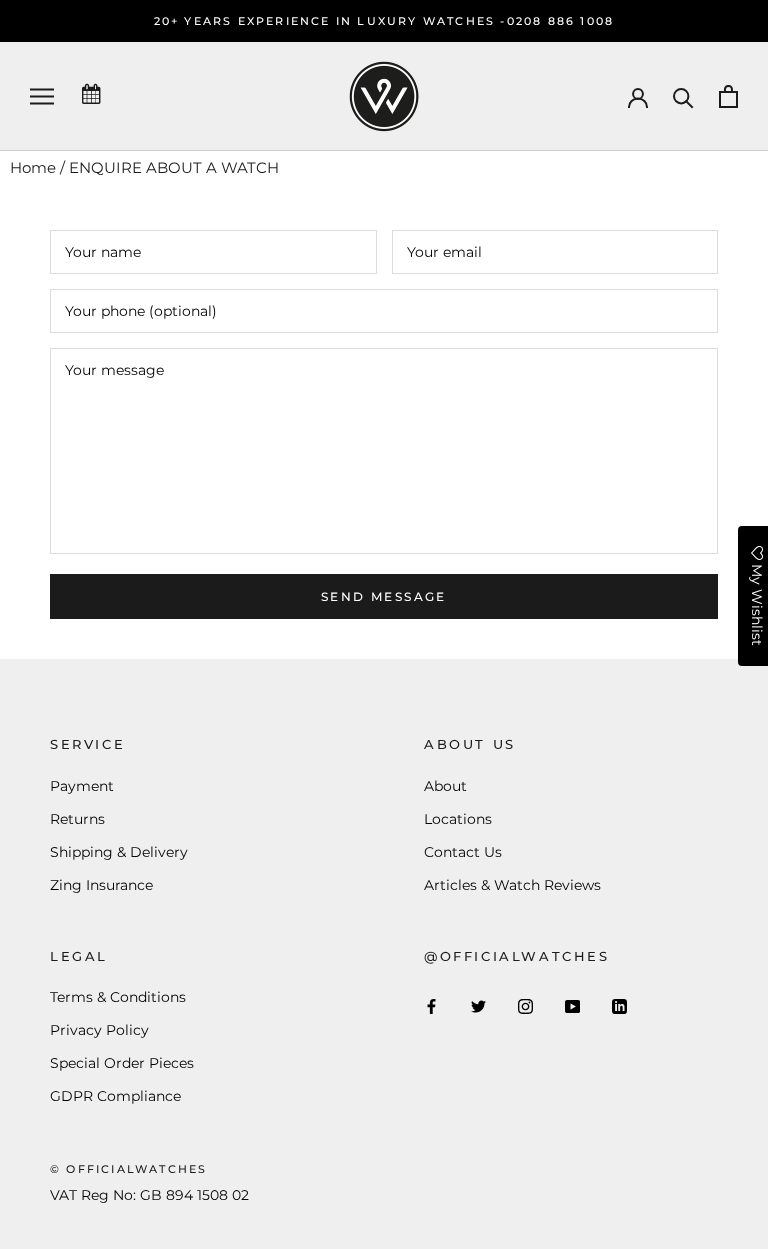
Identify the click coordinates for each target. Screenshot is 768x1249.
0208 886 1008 (561, 21)
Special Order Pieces (122, 1063)
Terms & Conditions (118, 997)
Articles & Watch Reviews (512, 885)
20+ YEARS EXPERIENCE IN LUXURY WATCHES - (330, 21)
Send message (384, 596)
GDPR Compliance (115, 1096)
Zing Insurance (101, 885)
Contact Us (463, 852)
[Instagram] (525, 1005)
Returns (77, 819)
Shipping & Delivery (119, 852)
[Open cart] (728, 96)
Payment (82, 786)
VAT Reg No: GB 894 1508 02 (149, 1195)
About (445, 786)
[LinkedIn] (619, 1005)
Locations (458, 819)
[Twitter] (478, 1005)
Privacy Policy (99, 1030)
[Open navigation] (42, 96)
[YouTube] (572, 1005)
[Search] (683, 96)
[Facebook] (431, 1005)
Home (33, 167)
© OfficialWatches (128, 1169)
